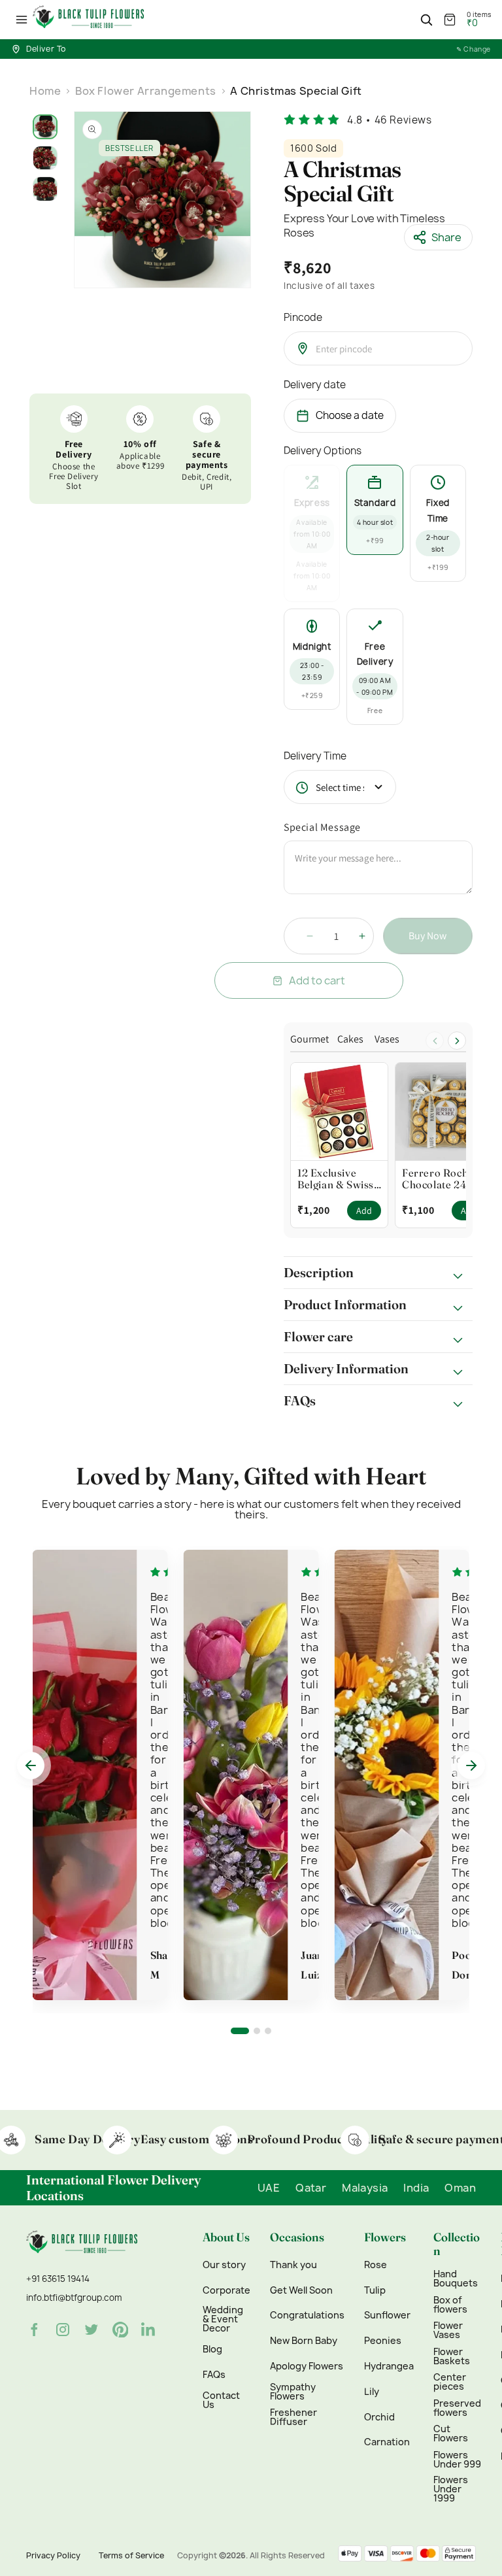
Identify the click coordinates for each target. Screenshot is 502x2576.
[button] (22, 20)
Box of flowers (450, 2305)
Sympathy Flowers (293, 2392)
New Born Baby (304, 2341)
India (416, 2188)
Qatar (311, 2188)
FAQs (214, 2375)
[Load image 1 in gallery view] (45, 127)
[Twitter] (92, 2330)
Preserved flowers (457, 2408)
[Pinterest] (120, 2330)
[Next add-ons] (457, 1041)
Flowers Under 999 (457, 2460)
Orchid (379, 2417)
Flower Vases (448, 2330)
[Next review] (471, 1765)
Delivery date (315, 385)
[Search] (426, 20)
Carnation (387, 2442)
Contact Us (221, 2400)
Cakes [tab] (350, 1040)
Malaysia (365, 2188)
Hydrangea (389, 2366)
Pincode (303, 317)
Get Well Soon (301, 2290)
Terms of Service (131, 2555)
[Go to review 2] (257, 2031)
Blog (212, 2349)
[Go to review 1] (240, 2031)
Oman (460, 2188)
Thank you (293, 2265)
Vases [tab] (387, 1040)
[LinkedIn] (149, 2330)
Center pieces (450, 2382)
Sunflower (387, 2315)
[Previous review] (31, 1765)
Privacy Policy (53, 2555)
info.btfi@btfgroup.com (74, 2298)
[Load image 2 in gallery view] (45, 158)
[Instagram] (63, 2330)
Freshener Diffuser (293, 2417)
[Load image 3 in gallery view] (45, 189)
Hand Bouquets (456, 2279)
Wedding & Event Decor (223, 2319)
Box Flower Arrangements (146, 91)
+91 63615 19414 (58, 2279)
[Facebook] (34, 2330)
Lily (372, 2392)
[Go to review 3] (268, 2031)
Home (45, 91)
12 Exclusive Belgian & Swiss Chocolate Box (336, 1179)
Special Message (322, 827)
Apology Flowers (307, 2366)
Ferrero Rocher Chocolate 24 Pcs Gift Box (444, 1179)
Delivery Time (315, 756)
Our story (224, 2265)
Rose (376, 2265)
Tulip (375, 2290)
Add (364, 1211)
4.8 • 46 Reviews (390, 120)
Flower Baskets (452, 2356)
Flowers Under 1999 (451, 2489)
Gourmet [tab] (310, 1040)
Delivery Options (323, 451)
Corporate (226, 2290)
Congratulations (307, 2315)
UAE (269, 2188)
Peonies (383, 2341)
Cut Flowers (451, 2434)
